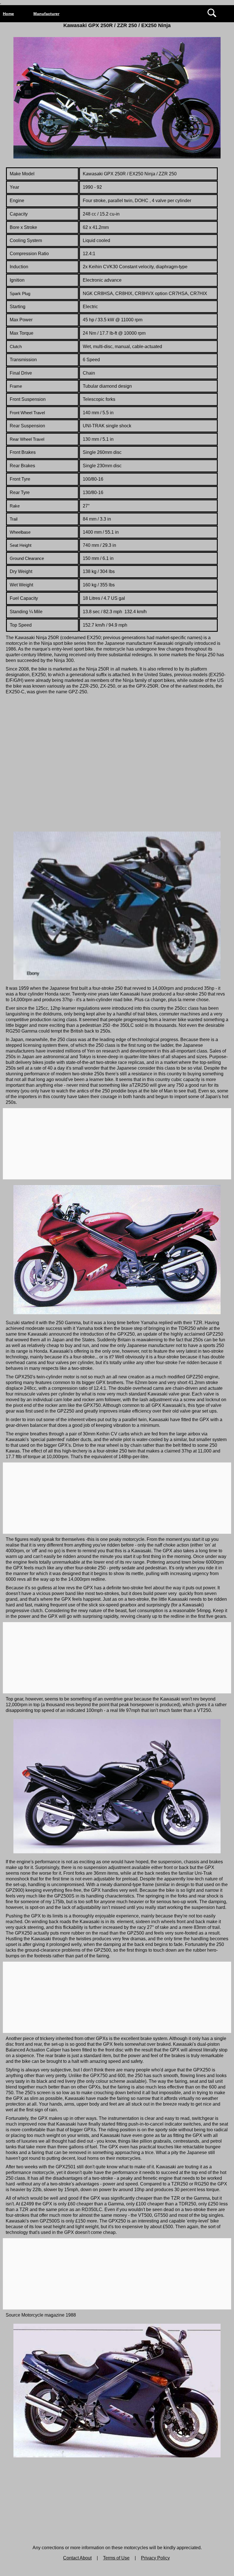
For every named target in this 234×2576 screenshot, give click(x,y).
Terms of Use (116, 2558)
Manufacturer (46, 14)
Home (8, 14)
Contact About (77, 2558)
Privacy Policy (155, 2558)
